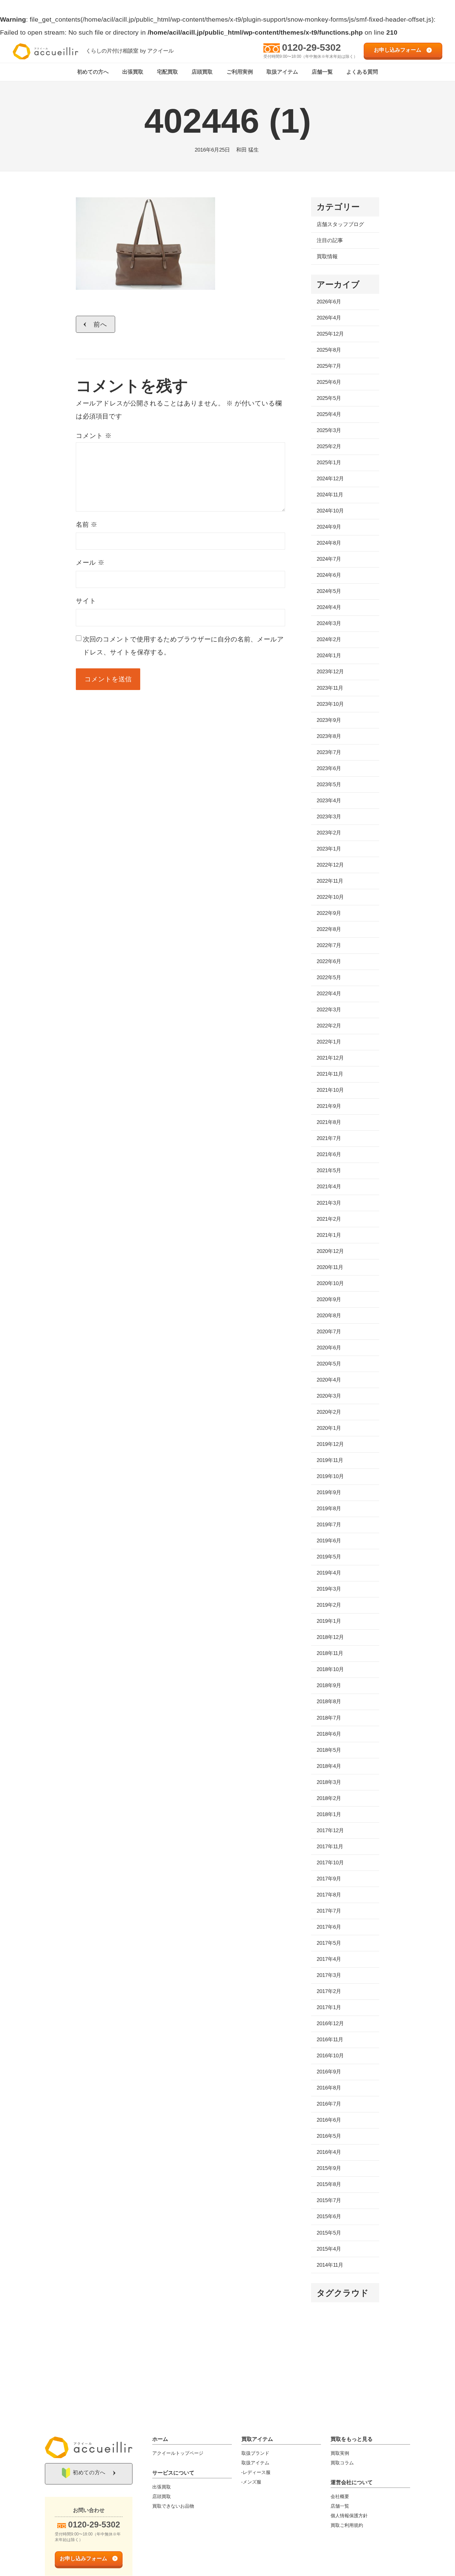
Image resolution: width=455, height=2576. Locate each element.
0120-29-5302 (311, 47)
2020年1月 (329, 1428)
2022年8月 (329, 929)
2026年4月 (329, 318)
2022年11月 (330, 881)
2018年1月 (329, 1814)
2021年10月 (330, 1090)
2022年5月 (329, 977)
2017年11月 (330, 1847)
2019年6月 (329, 1541)
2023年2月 (329, 833)
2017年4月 (329, 1959)
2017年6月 (329, 1927)
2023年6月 (329, 768)
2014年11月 (330, 2265)
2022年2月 (329, 1026)
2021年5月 (329, 1170)
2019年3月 (329, 1589)
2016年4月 (329, 2152)
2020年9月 (329, 1299)
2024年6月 (329, 575)
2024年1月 (329, 656)
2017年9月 (329, 1879)
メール (90, 562)
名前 (87, 524)
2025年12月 (330, 334)
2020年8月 (329, 1316)
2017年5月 (329, 1943)
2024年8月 (329, 543)
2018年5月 (329, 1750)
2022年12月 (330, 865)
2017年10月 (330, 1863)
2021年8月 (329, 1122)
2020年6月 (329, 1348)
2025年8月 (329, 350)
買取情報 (327, 257)
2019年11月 (330, 1460)
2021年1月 (329, 1235)
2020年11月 (330, 1267)
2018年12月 (330, 1637)
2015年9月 (329, 2168)
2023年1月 (329, 849)
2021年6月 (329, 1154)
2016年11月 (330, 2040)
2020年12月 (330, 1251)
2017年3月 (329, 1975)
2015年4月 (329, 2249)
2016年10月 (330, 2056)
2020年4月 (329, 1380)
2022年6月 (329, 961)
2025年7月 (329, 366)
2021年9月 (329, 1106)
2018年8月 (329, 1702)
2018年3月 (329, 1782)
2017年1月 (329, 2007)
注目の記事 (330, 240)
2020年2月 (329, 1412)
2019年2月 (329, 1605)
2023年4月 (329, 801)
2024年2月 (329, 639)
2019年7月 (329, 1525)
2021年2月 (329, 1219)
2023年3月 (329, 817)
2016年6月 (329, 2120)
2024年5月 (329, 591)
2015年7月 (329, 2200)
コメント (94, 436)
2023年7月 (329, 752)
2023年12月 (330, 672)
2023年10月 (330, 704)
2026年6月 (329, 302)
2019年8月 (329, 1509)
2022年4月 (329, 994)
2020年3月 (329, 1396)
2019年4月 (329, 1573)
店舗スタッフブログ (340, 224)
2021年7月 (329, 1138)
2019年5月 (329, 1557)
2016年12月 (330, 2023)
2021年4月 (329, 1187)
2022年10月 (330, 897)
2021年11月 (330, 1074)
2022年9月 (329, 913)
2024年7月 (329, 559)
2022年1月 (329, 1042)
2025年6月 (329, 382)
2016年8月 (329, 2088)
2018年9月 (329, 1685)
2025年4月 (329, 414)
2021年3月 (329, 1203)
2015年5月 (329, 2233)
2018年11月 (330, 1653)
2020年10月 (330, 1283)
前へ (100, 324)
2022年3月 (329, 1010)
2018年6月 (329, 1734)
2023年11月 (330, 688)
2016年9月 (329, 2072)
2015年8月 (329, 2184)
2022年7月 (329, 945)
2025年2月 (329, 446)
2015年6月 (329, 2216)
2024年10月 (330, 511)
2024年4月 (329, 607)
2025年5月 (329, 398)
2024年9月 (329, 527)
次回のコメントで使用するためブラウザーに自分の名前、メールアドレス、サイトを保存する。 (183, 646)
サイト (86, 601)
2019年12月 (330, 1444)
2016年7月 (329, 2104)
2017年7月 (329, 1911)
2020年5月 (329, 1364)
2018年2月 (329, 1798)
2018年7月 (329, 1718)
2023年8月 (329, 736)
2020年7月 (329, 1332)
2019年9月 (329, 1492)
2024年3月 (329, 623)
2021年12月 (330, 1058)
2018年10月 (330, 1669)
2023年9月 (329, 720)
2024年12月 (330, 479)
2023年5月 (329, 784)
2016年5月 (329, 2136)
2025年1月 (329, 463)
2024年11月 (330, 495)
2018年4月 (329, 1766)
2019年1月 (329, 1621)
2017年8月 (329, 1895)
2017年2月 (329, 1991)
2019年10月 (330, 1476)
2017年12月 (330, 1830)
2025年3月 (329, 430)
